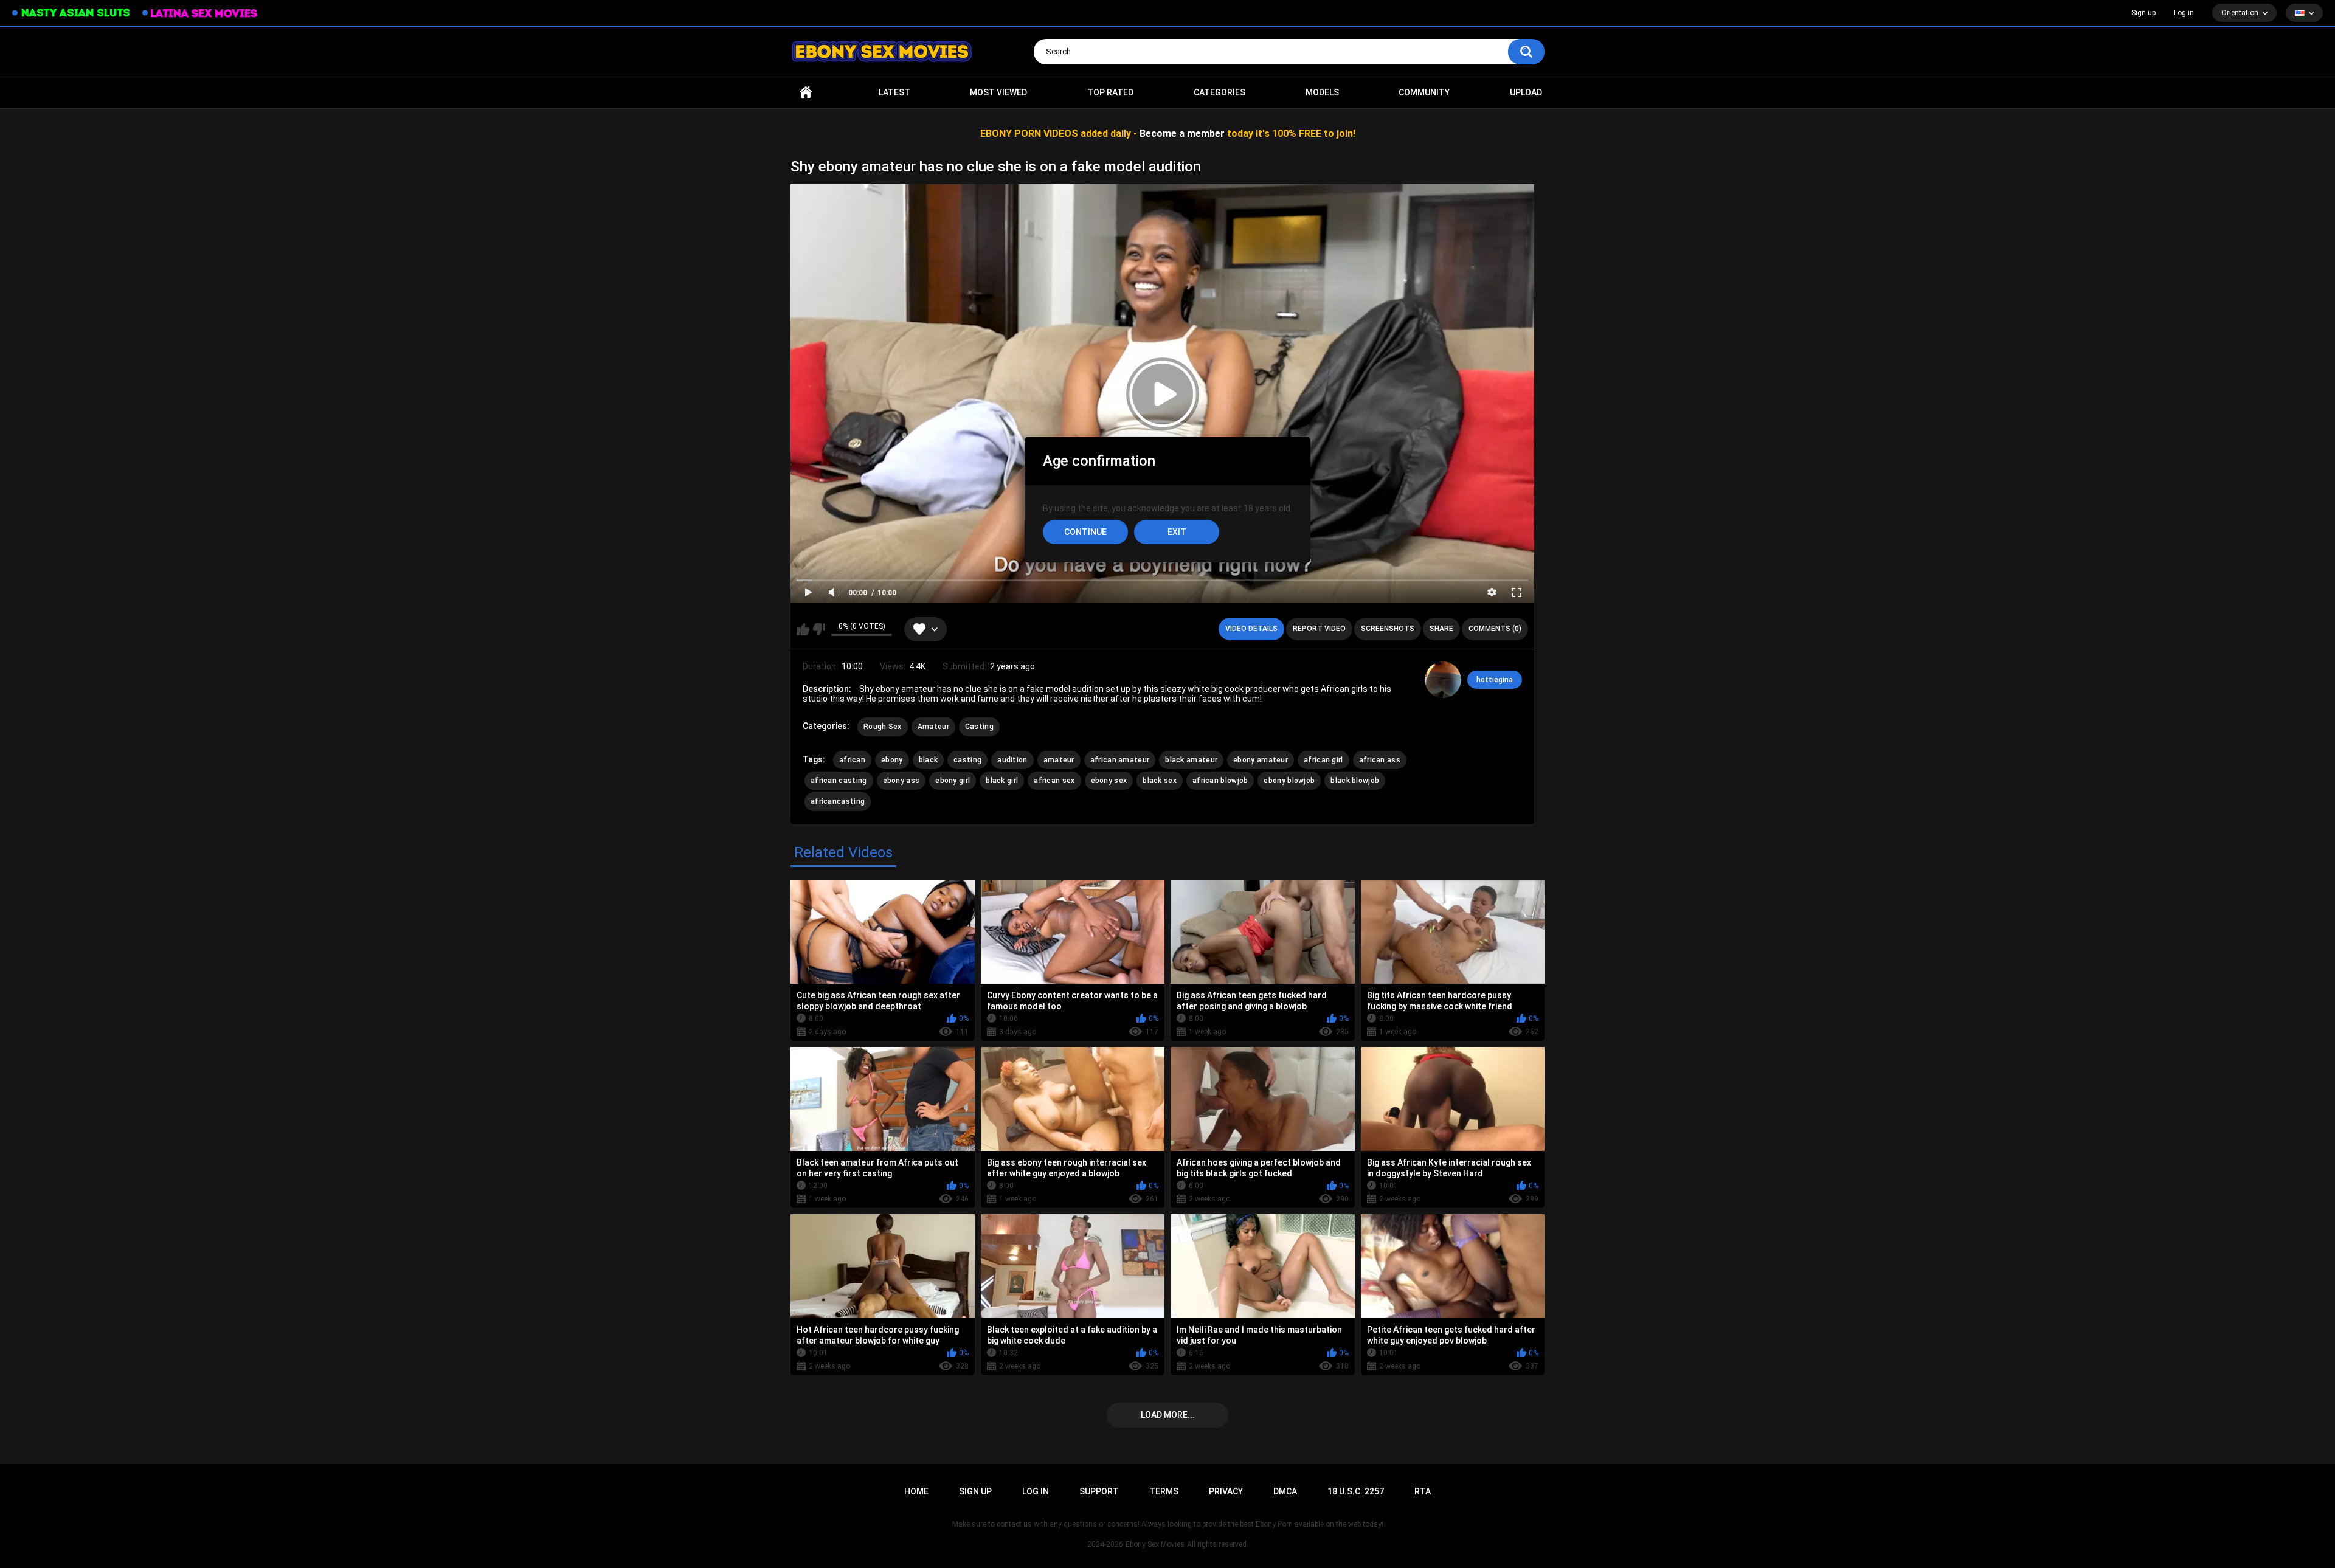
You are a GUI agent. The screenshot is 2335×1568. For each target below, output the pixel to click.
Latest (894, 92)
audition (1012, 760)
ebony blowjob (1289, 781)
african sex (1054, 781)
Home (806, 93)
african (852, 760)
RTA (1423, 1491)
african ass (1380, 760)
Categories (1219, 92)
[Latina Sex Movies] (200, 13)
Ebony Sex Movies (1155, 1544)
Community (1424, 92)
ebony (892, 760)
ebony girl (953, 781)
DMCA (1285, 1491)
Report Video (1319, 629)
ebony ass (901, 781)
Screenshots (1388, 629)
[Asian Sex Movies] (71, 13)
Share (1441, 629)
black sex (1160, 781)
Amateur (933, 727)
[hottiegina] (1443, 680)
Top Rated (1110, 92)
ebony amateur (1261, 760)
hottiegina (1495, 680)
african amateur (1120, 760)
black (929, 760)
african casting (839, 781)
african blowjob (1220, 781)
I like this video (803, 629)
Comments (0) (1495, 629)
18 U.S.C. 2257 (1356, 1491)
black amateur (1191, 760)
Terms (1164, 1491)
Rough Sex (883, 727)
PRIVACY (1226, 1491)
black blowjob (1355, 781)
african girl (1323, 760)
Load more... (1168, 1415)
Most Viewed (998, 92)
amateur (1059, 760)
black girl (1002, 781)
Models (1322, 92)
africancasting (838, 801)
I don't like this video (819, 629)
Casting (979, 727)
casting (967, 760)
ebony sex (1109, 781)
